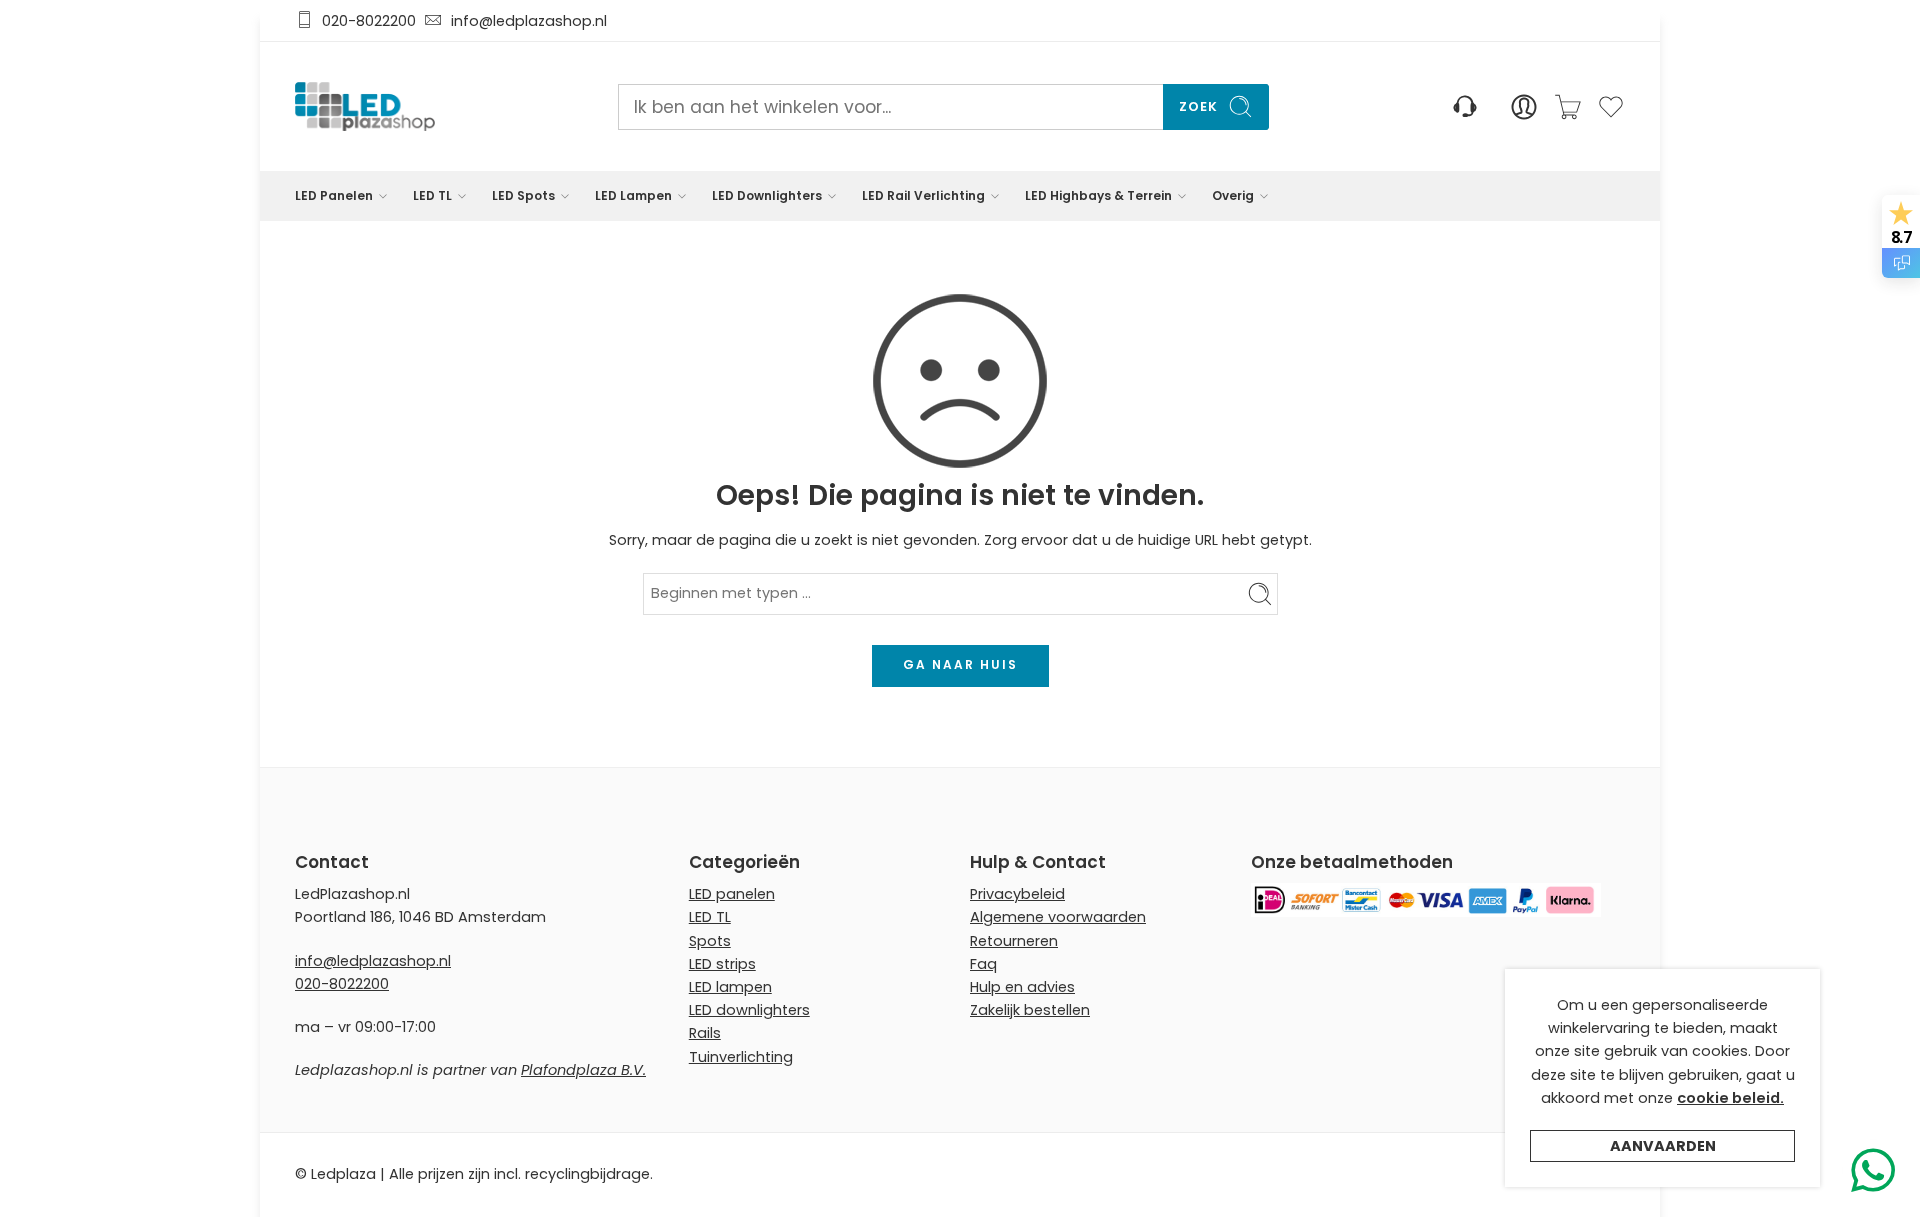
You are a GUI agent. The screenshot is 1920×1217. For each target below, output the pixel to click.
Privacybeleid (1017, 894)
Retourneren (1014, 941)
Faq (983, 964)
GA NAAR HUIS (960, 664)
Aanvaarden (1663, 1146)
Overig (1233, 195)
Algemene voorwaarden (1058, 917)
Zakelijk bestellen (1030, 1010)
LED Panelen (334, 195)
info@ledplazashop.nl (525, 21)
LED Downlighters (767, 195)
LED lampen (730, 987)
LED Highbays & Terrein (1098, 195)
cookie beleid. (1730, 1098)
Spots (710, 941)
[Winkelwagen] (1568, 107)
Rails (705, 1033)
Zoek (1198, 106)
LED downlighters (749, 1010)
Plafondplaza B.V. (583, 1070)
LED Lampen (633, 195)
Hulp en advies (1022, 987)
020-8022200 (369, 21)
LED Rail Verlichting (923, 195)
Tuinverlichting (741, 1057)
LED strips (722, 964)
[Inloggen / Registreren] (1524, 107)
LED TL (432, 195)
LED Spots (523, 195)
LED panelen (732, 894)
